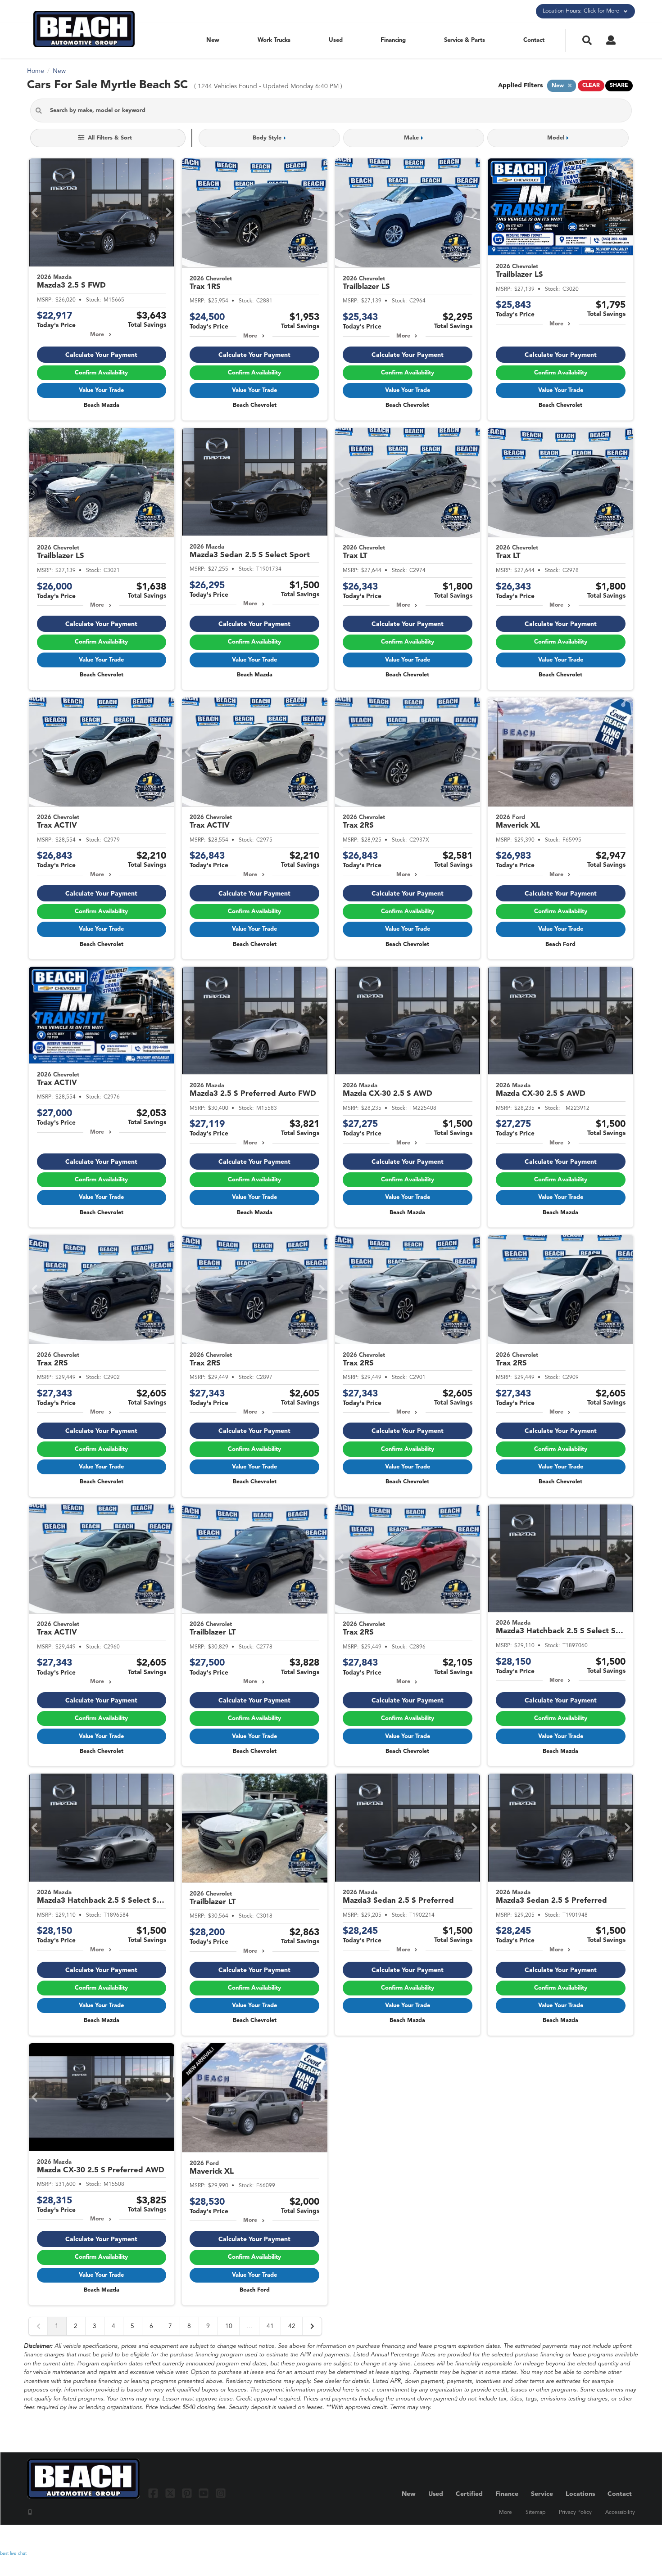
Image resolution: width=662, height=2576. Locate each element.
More (97, 335)
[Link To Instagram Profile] (221, 2493)
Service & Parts (465, 40)
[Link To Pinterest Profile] (188, 2493)
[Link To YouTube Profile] (205, 2493)
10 (229, 2326)
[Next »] (312, 2326)
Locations (580, 2494)
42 (292, 2326)
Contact (534, 40)
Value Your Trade (101, 390)
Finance (507, 2494)
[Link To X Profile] (171, 2493)
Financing (393, 40)
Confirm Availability (101, 373)
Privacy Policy (575, 2513)
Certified (469, 2494)
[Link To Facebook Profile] (154, 2493)
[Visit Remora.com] (616, 2538)
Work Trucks (274, 40)
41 (270, 2326)
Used (336, 40)
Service (542, 2494)
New (213, 40)
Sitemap (535, 2513)
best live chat (13, 2553)
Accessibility (620, 2513)
